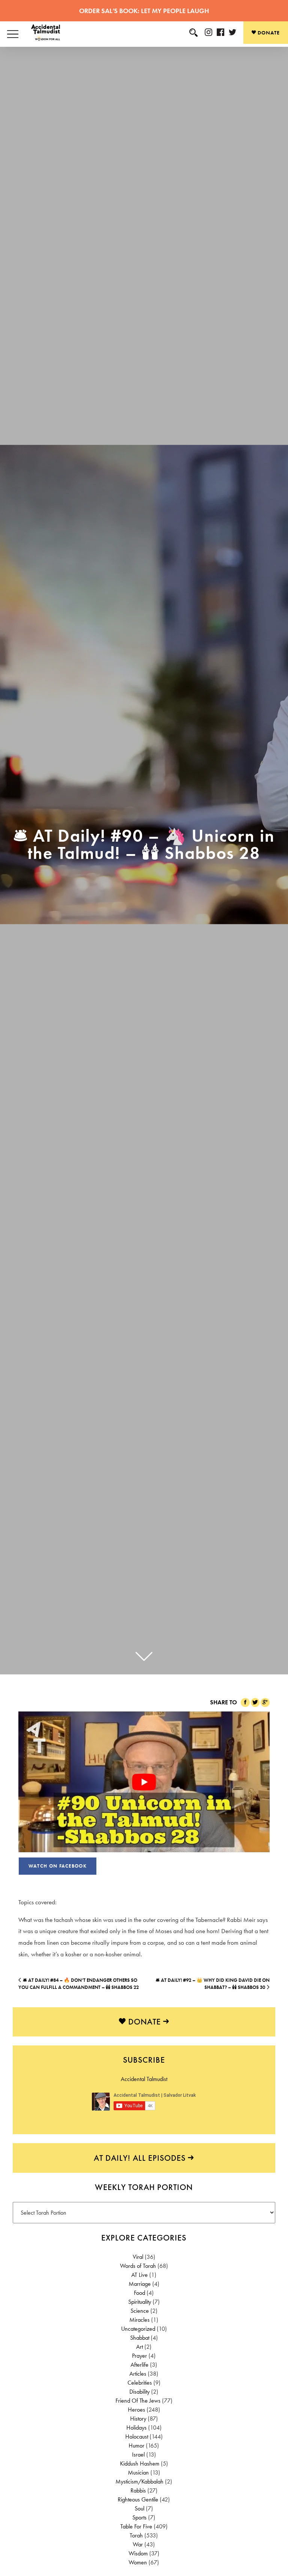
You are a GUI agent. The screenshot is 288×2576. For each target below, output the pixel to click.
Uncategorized (138, 2329)
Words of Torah (138, 2266)
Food (140, 2293)
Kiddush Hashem (140, 2463)
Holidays (136, 2428)
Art (140, 2347)
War (138, 2544)
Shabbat (140, 2338)
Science (140, 2311)
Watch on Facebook (58, 1866)
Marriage (140, 2284)
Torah (137, 2535)
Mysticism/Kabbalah (140, 2481)
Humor (137, 2446)
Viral (138, 2257)
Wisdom (138, 2553)
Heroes (136, 2410)
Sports (140, 2517)
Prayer (140, 2356)
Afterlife (140, 2365)
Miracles (140, 2320)
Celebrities (140, 2383)
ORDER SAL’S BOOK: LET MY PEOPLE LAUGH (144, 11)
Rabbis (138, 2490)
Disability (140, 2392)
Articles (138, 2374)
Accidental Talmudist (144, 2079)
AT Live (140, 2275)
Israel (138, 2455)
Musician (138, 2472)
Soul (140, 2508)
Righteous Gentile (138, 2499)
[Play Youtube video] (144, 1782)
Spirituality (140, 2302)
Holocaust (137, 2437)
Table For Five (136, 2526)
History (138, 2419)
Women (138, 2562)
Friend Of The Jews (138, 2401)
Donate (268, 33)
